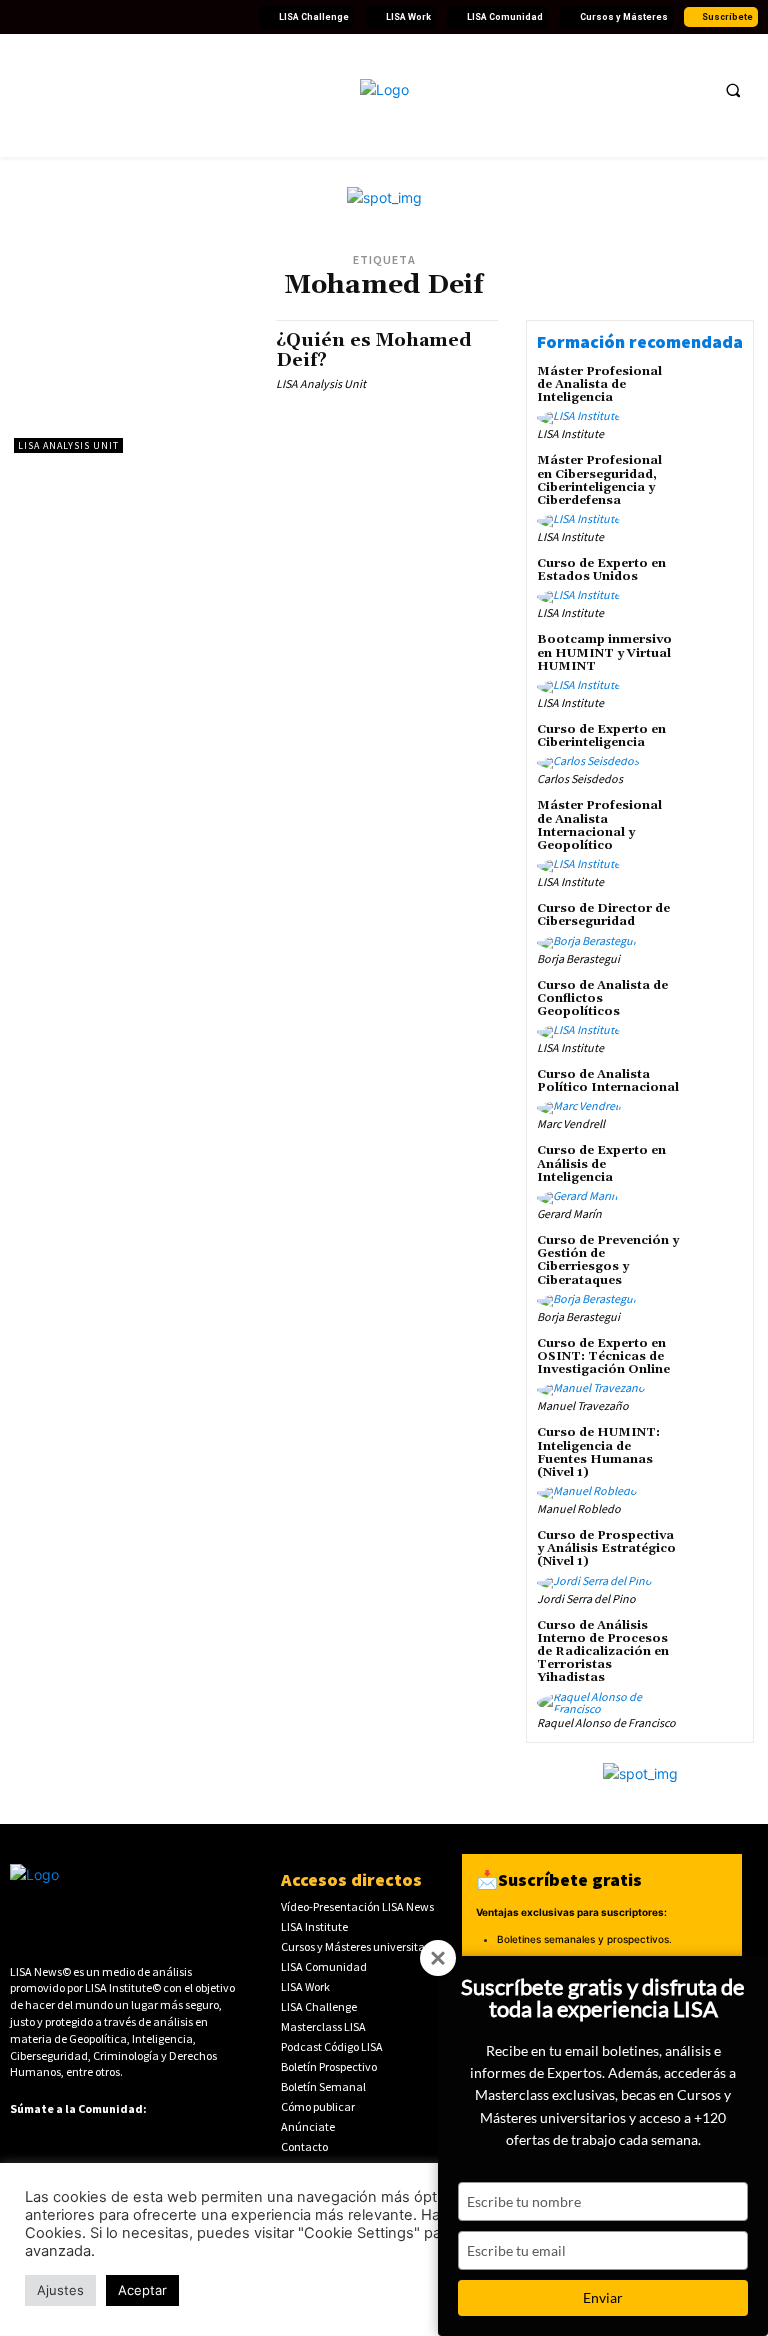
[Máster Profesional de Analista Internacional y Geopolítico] (716, 826)
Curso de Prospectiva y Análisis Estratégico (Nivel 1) (606, 1548)
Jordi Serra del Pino (586, 1598)
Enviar (603, 2297)
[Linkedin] (69, 17)
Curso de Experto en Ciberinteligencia (601, 736)
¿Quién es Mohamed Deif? (374, 350)
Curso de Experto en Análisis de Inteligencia (601, 1163)
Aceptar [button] (142, 2290)
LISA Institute (570, 433)
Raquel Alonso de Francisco (606, 1722)
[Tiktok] (141, 17)
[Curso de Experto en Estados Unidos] (716, 584)
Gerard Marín (569, 1213)
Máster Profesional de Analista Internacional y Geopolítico (599, 825)
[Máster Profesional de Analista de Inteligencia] (716, 392)
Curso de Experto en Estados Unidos (601, 570)
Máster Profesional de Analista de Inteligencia (599, 384)
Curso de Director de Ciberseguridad (603, 915)
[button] (733, 90)
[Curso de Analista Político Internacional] (716, 1095)
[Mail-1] (237, 17)
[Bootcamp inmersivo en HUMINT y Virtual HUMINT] (716, 660)
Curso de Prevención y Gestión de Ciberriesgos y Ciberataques (608, 1260)
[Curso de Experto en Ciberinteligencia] (716, 750)
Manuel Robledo (579, 1508)
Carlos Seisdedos (580, 778)
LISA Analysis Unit (68, 445)
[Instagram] (117, 17)
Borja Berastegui (578, 958)
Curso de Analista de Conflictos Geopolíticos (602, 998)
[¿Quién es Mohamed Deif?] (135, 386)
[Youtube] (93, 17)
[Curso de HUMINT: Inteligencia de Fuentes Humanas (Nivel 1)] (716, 1453)
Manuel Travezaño (583, 1405)
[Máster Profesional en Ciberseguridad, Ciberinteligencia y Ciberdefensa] (716, 481)
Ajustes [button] (60, 2290)
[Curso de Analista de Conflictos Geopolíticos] (716, 1006)
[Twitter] (45, 17)
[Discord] (165, 17)
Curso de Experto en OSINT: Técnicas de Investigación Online (603, 1356)
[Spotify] (189, 17)
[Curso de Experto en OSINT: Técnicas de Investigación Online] (716, 1364)
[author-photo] (581, 418)
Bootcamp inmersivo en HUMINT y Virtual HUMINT (604, 652)
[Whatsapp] (213, 17)
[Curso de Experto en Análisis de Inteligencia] (716, 1171)
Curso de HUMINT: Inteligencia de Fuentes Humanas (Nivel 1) (598, 1452)
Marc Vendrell (571, 1123)
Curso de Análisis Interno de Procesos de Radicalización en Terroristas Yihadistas (603, 1652)
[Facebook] (21, 17)
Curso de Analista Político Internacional (608, 1081)
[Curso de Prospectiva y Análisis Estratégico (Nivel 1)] (716, 1556)
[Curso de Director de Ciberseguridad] (716, 929)
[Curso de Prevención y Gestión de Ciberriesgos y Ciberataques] (716, 1261)
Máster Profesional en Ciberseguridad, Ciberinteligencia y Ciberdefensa (599, 480)
